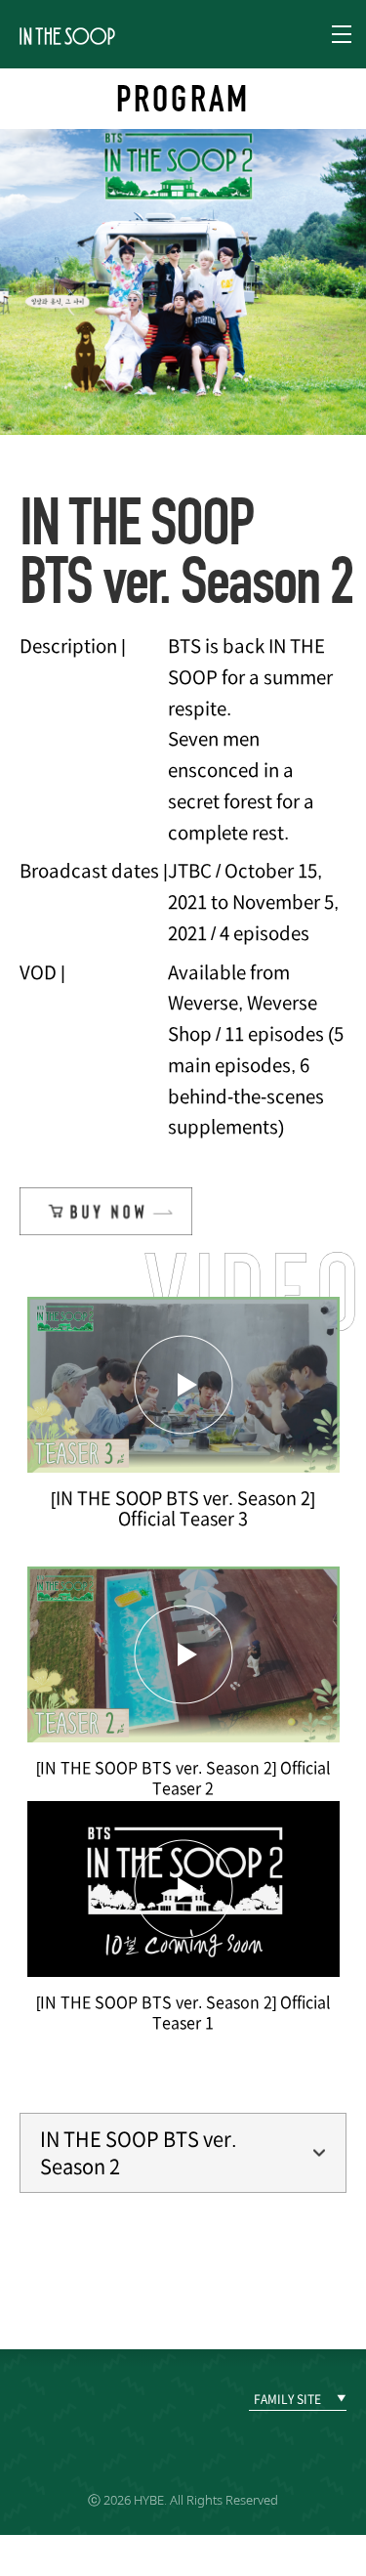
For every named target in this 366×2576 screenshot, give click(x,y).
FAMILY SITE (287, 2399)
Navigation (342, 34)
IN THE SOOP (67, 36)
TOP (322, 2286)
